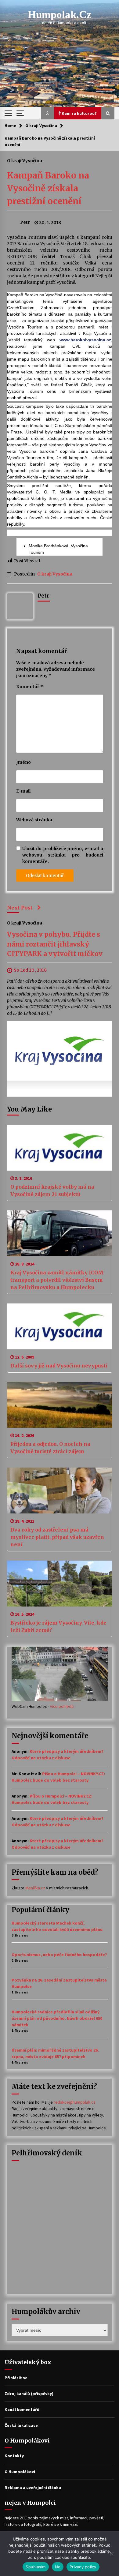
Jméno (23, 762)
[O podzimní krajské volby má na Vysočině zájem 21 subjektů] (60, 1148)
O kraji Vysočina (25, 160)
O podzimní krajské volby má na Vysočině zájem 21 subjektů (52, 1191)
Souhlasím (36, 2567)
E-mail (23, 791)
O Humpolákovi (20, 2472)
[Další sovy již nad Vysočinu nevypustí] (60, 1326)
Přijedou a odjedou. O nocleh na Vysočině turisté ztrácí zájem (50, 1448)
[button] (48, 113)
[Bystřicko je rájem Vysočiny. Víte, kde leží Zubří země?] (60, 1584)
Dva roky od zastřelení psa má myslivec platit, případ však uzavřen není (57, 1537)
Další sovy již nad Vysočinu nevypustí (59, 1366)
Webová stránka (34, 820)
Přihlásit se (16, 2378)
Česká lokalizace (21, 2425)
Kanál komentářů (22, 2409)
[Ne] (111, 2554)
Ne (58, 2567)
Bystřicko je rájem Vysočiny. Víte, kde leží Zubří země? (58, 1626)
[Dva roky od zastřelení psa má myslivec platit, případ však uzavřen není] (60, 1490)
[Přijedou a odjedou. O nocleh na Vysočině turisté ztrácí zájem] (60, 1405)
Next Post (20, 908)
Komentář (30, 687)
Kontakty (14, 2456)
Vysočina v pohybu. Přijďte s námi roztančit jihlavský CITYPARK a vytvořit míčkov (55, 944)
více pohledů (62, 1706)
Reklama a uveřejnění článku (33, 2488)
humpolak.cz (60, 15)
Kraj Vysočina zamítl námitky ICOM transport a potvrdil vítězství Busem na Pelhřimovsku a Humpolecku (57, 1280)
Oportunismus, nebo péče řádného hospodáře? (59, 1955)
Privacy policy (83, 2567)
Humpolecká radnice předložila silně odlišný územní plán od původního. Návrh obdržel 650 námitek (57, 2018)
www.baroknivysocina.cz (85, 340)
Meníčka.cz (35, 1888)
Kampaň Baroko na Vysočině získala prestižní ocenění (48, 188)
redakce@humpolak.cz (75, 2102)
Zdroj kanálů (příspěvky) (29, 2394)
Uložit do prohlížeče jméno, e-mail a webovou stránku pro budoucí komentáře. (63, 855)
